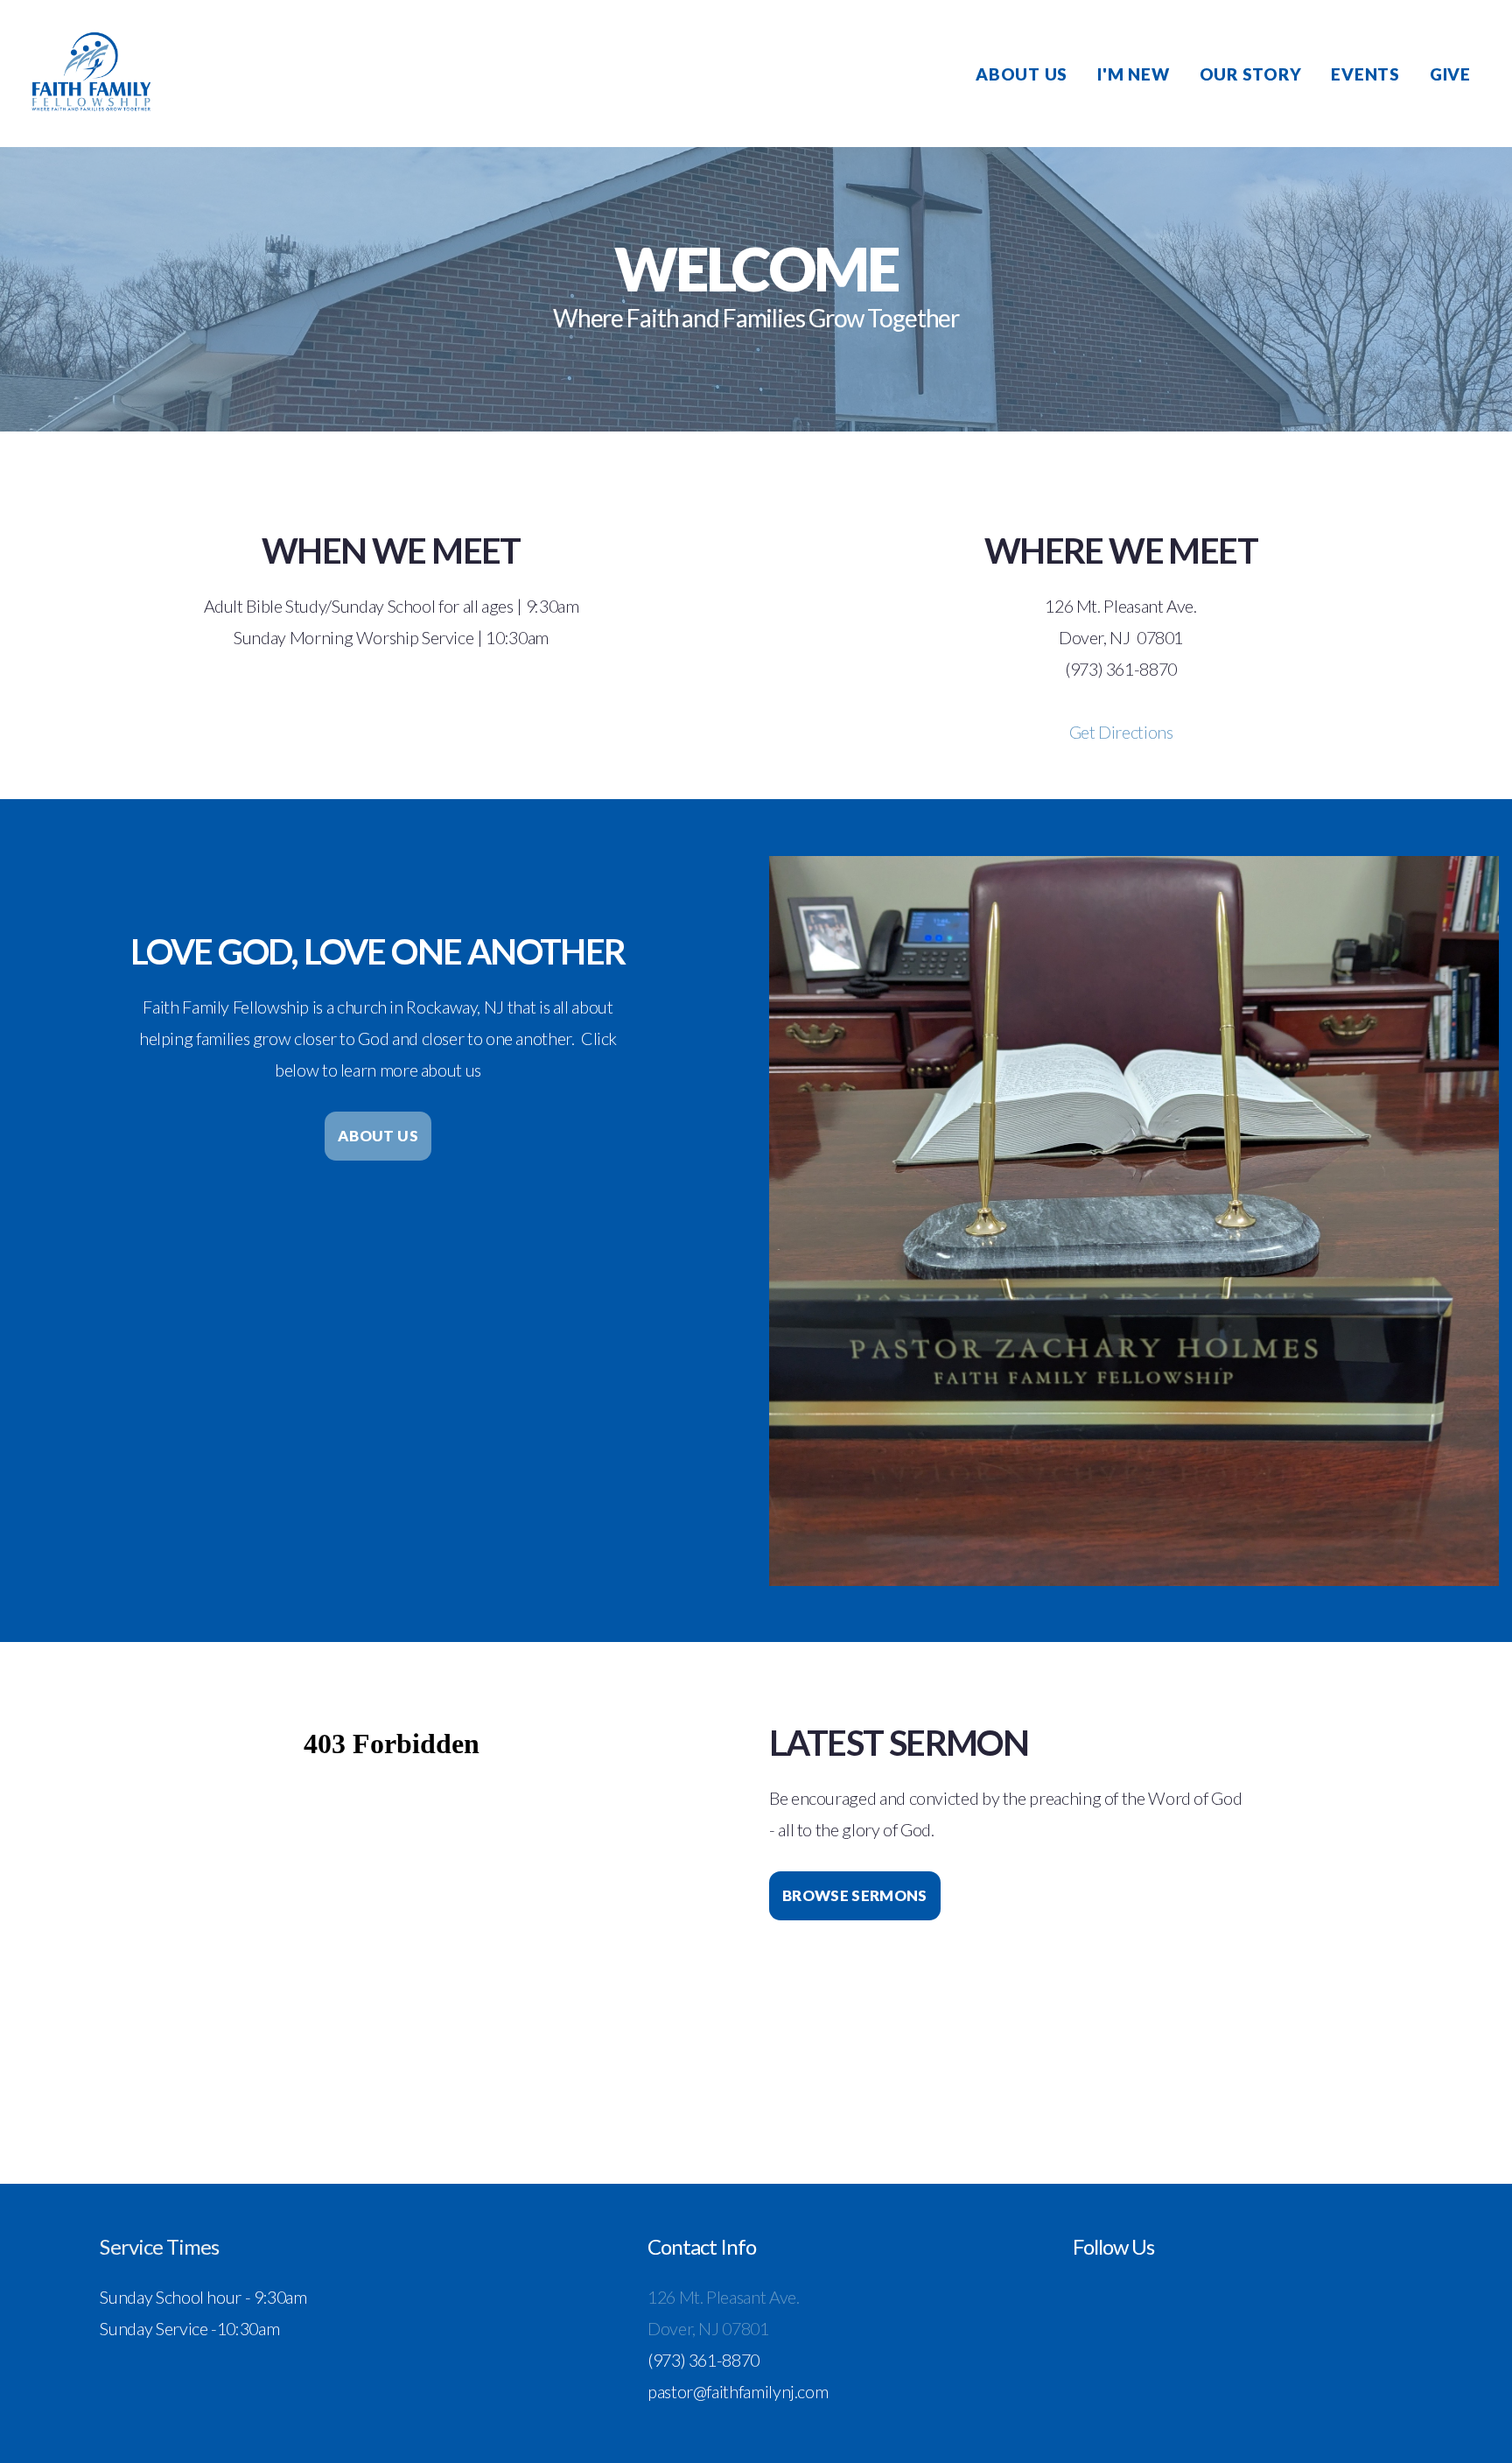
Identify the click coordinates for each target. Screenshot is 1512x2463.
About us (378, 1136)
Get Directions (1121, 732)
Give (1450, 74)
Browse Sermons (855, 1895)
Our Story (1251, 74)
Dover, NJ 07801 (708, 2328)
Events (1365, 74)
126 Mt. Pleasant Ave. (725, 2297)
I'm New (1133, 74)
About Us (1022, 74)
